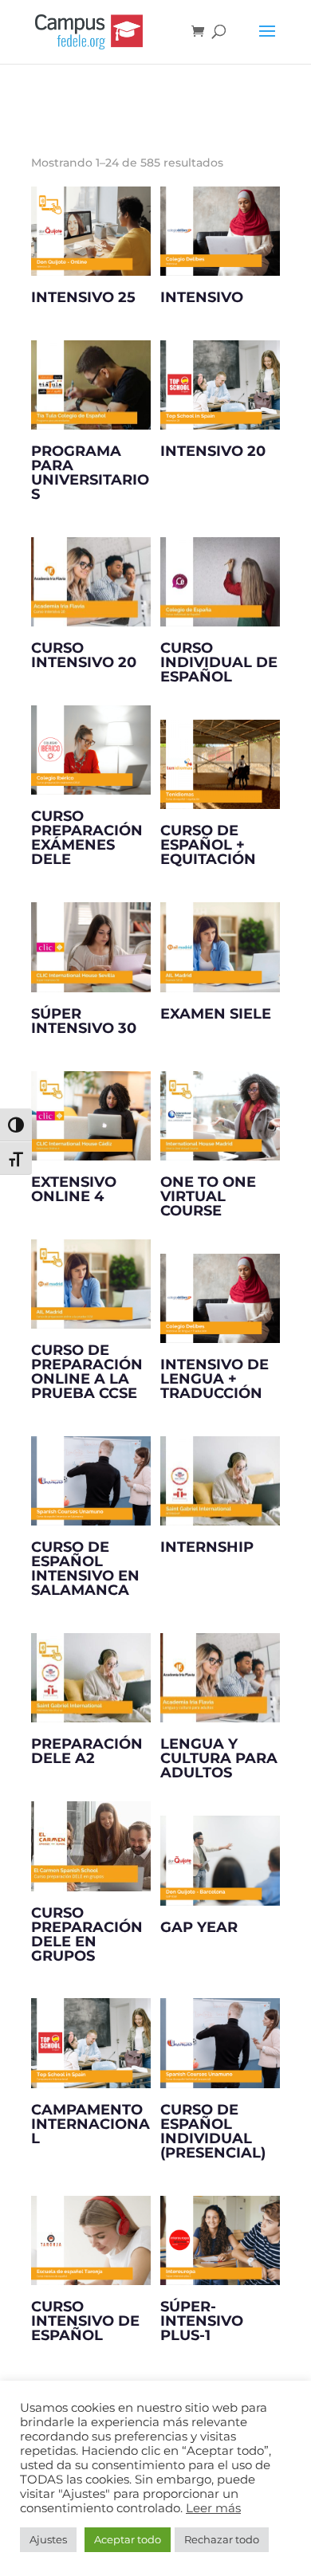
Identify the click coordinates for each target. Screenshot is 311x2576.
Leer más (213, 2508)
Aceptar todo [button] (128, 2539)
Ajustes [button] (48, 2539)
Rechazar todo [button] (222, 2539)
